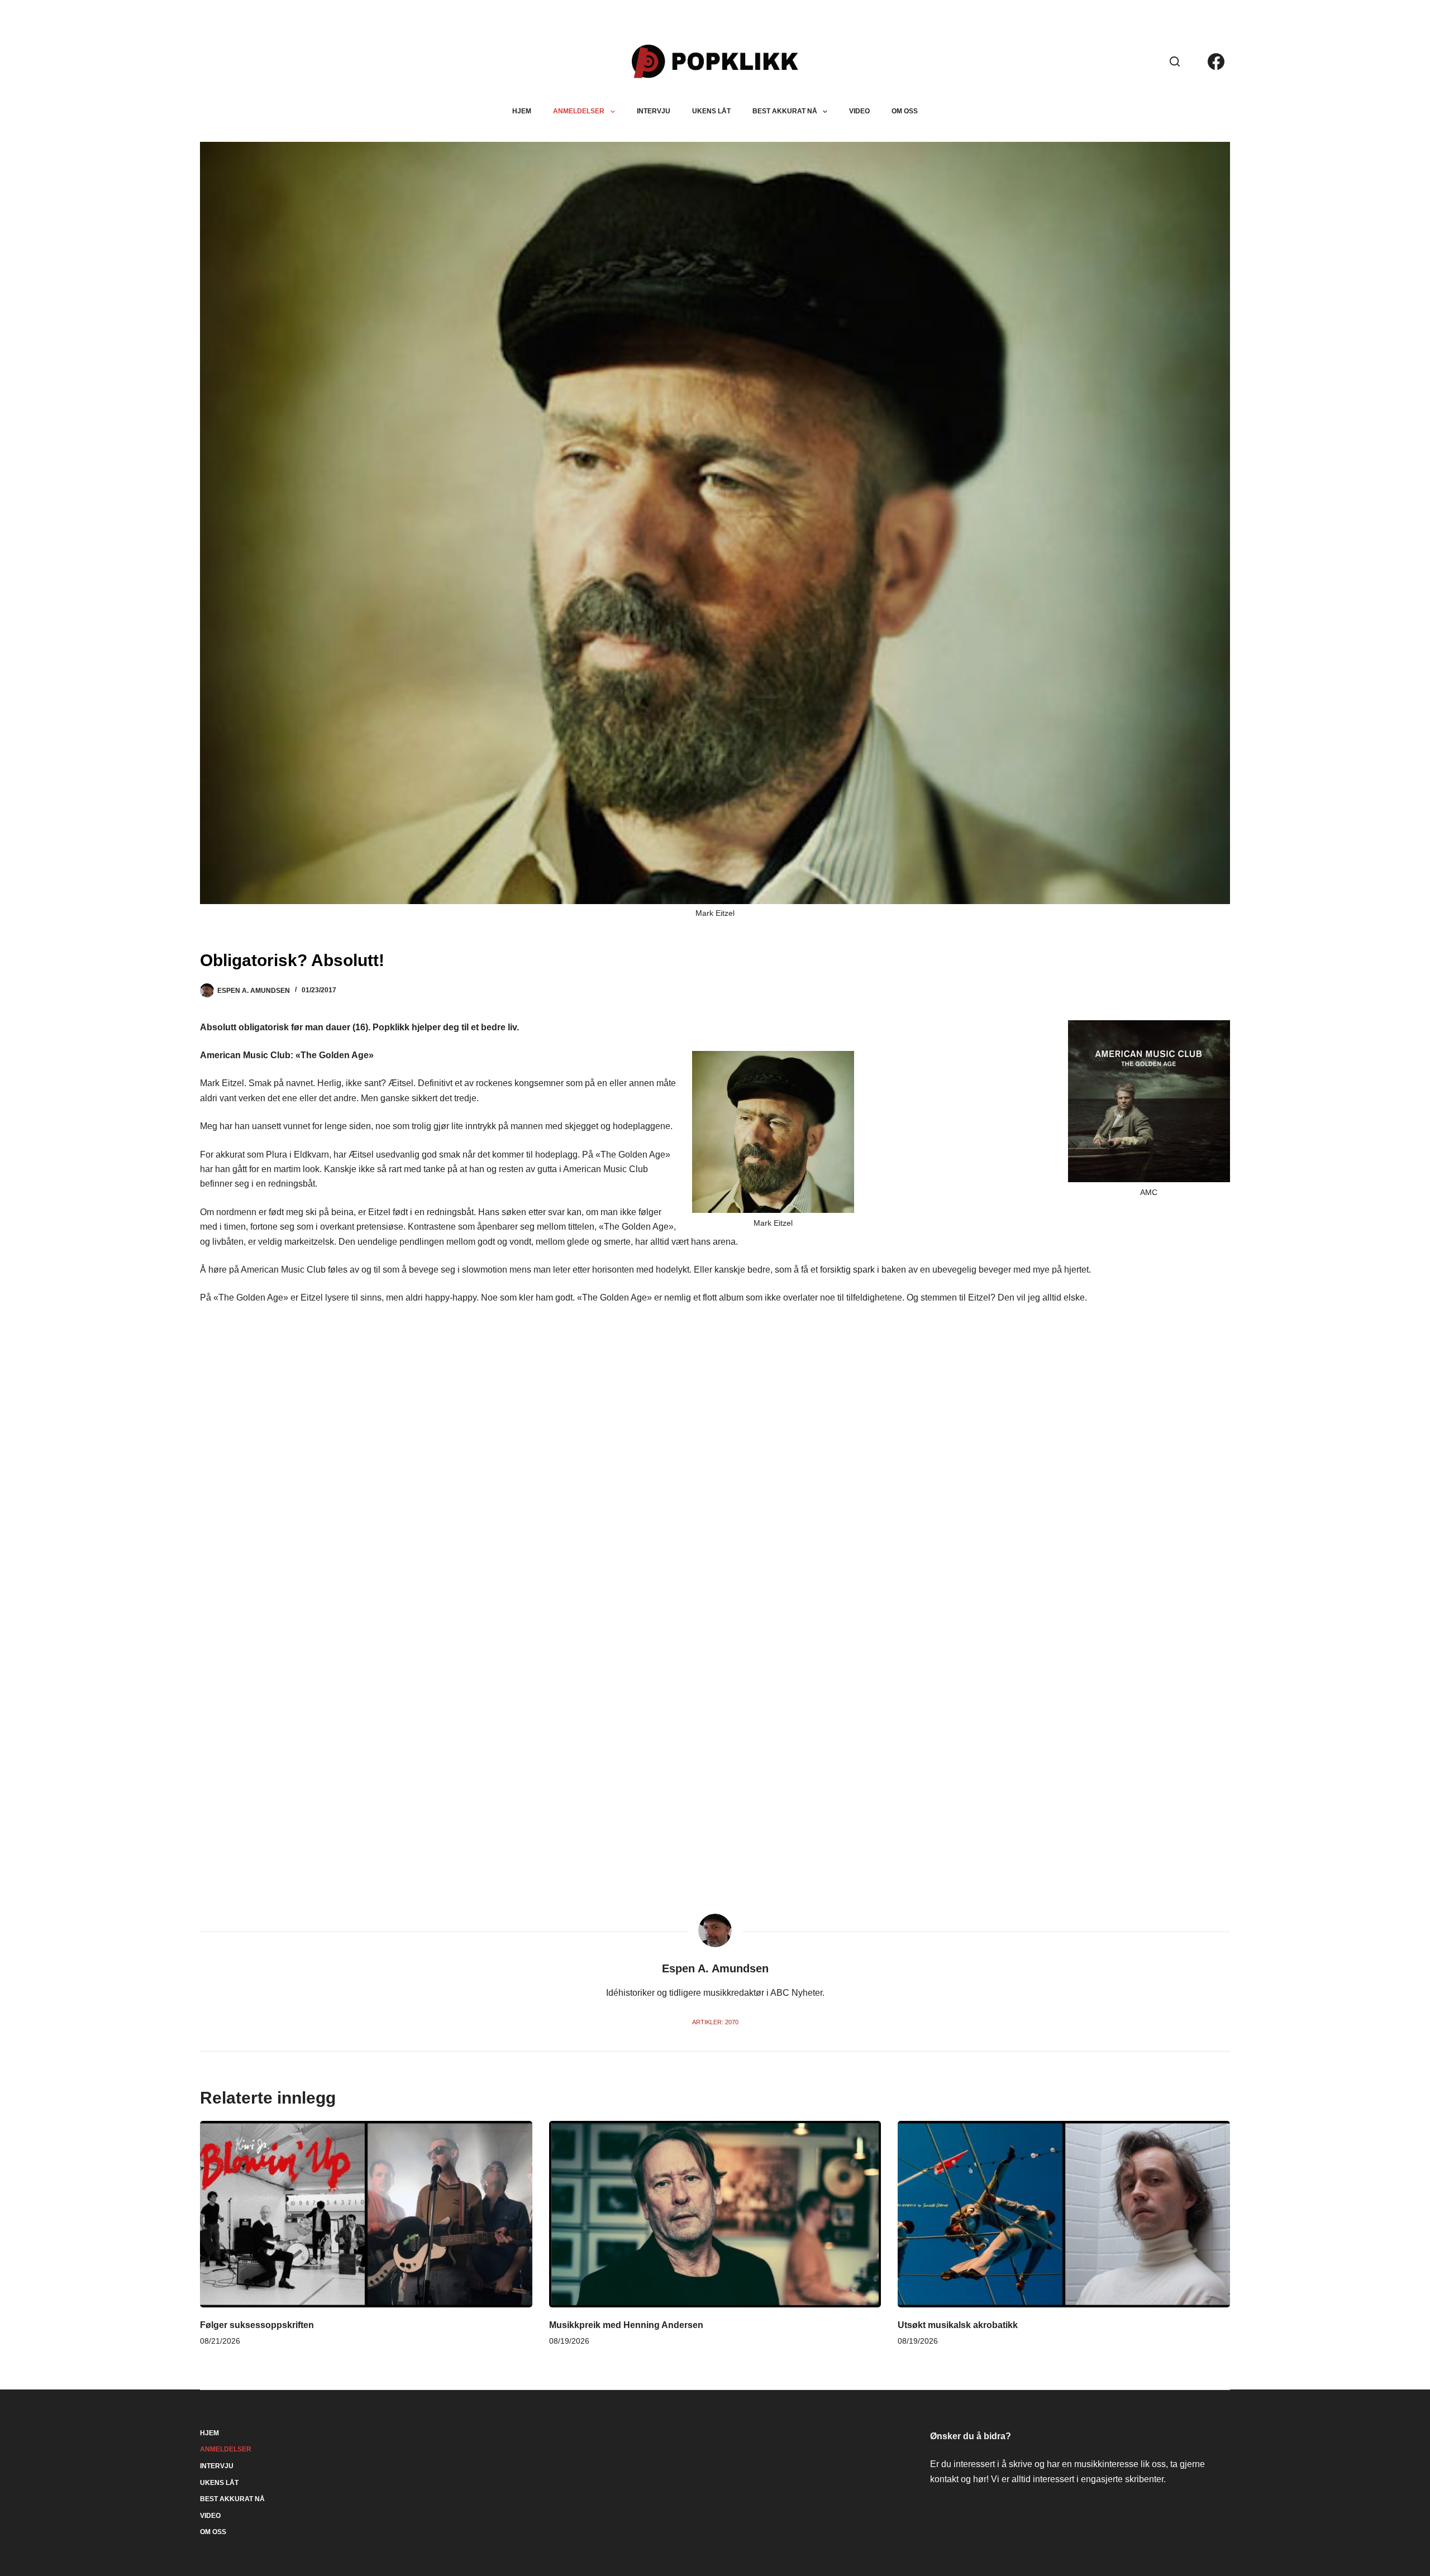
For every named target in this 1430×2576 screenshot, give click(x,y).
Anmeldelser (579, 111)
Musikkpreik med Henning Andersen (626, 2325)
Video (859, 111)
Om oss (905, 111)
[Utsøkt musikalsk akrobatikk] (1064, 2214)
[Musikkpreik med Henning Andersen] (715, 2214)
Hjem (522, 111)
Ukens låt (711, 111)
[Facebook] (1216, 61)
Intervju (654, 111)
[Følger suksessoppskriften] (366, 2214)
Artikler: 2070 (715, 2022)
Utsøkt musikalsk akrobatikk (958, 2325)
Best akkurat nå (785, 111)
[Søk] (1175, 61)
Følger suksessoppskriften (257, 2325)
